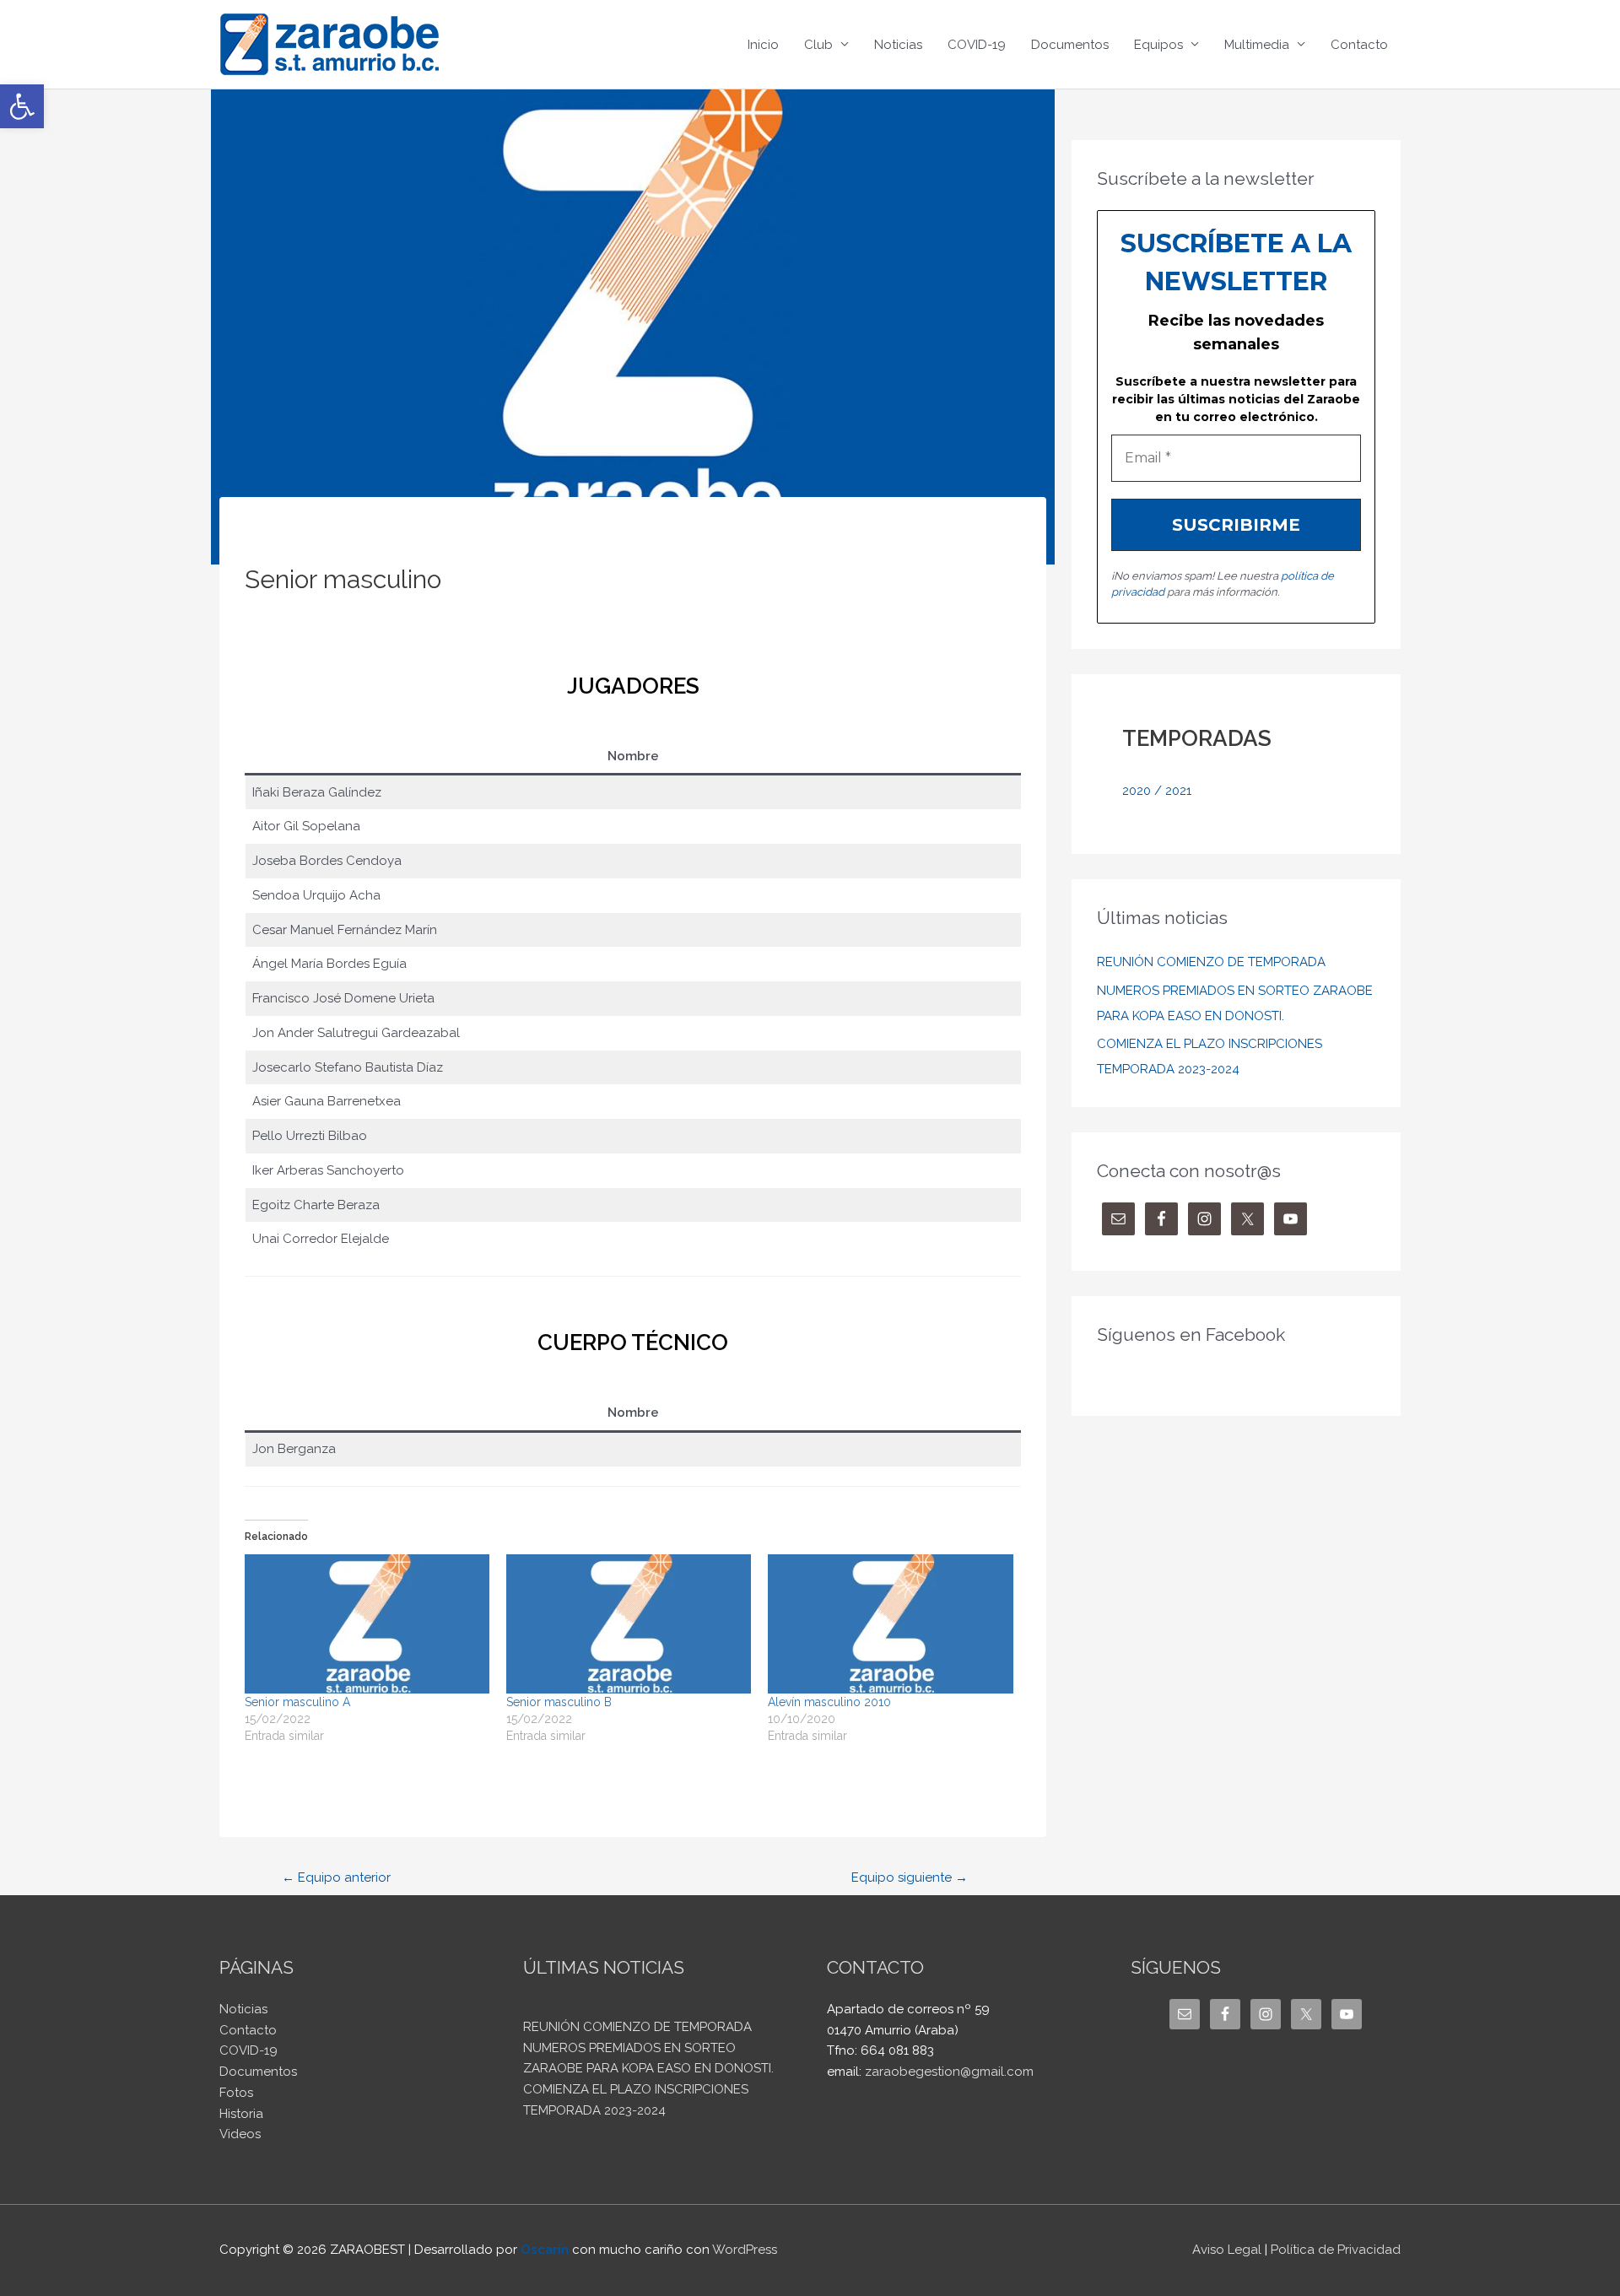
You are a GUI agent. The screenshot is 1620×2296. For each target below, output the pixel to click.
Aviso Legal (1227, 2250)
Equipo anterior (336, 1877)
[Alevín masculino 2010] (890, 1624)
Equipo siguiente (910, 1877)
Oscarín (545, 2250)
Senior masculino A (297, 1702)
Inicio (763, 45)
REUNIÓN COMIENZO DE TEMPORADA (1211, 962)
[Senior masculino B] (629, 1624)
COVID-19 (977, 45)
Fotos (236, 2093)
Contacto (1359, 45)
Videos (240, 2134)
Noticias (898, 45)
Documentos (1070, 45)
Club (818, 45)
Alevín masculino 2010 (829, 1702)
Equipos (1158, 45)
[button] (22, 106)
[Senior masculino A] (367, 1624)
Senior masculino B (559, 1702)
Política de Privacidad (1336, 2250)
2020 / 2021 (1157, 791)
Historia (241, 2114)
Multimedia (1257, 45)
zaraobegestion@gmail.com (949, 2072)
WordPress (745, 2250)
